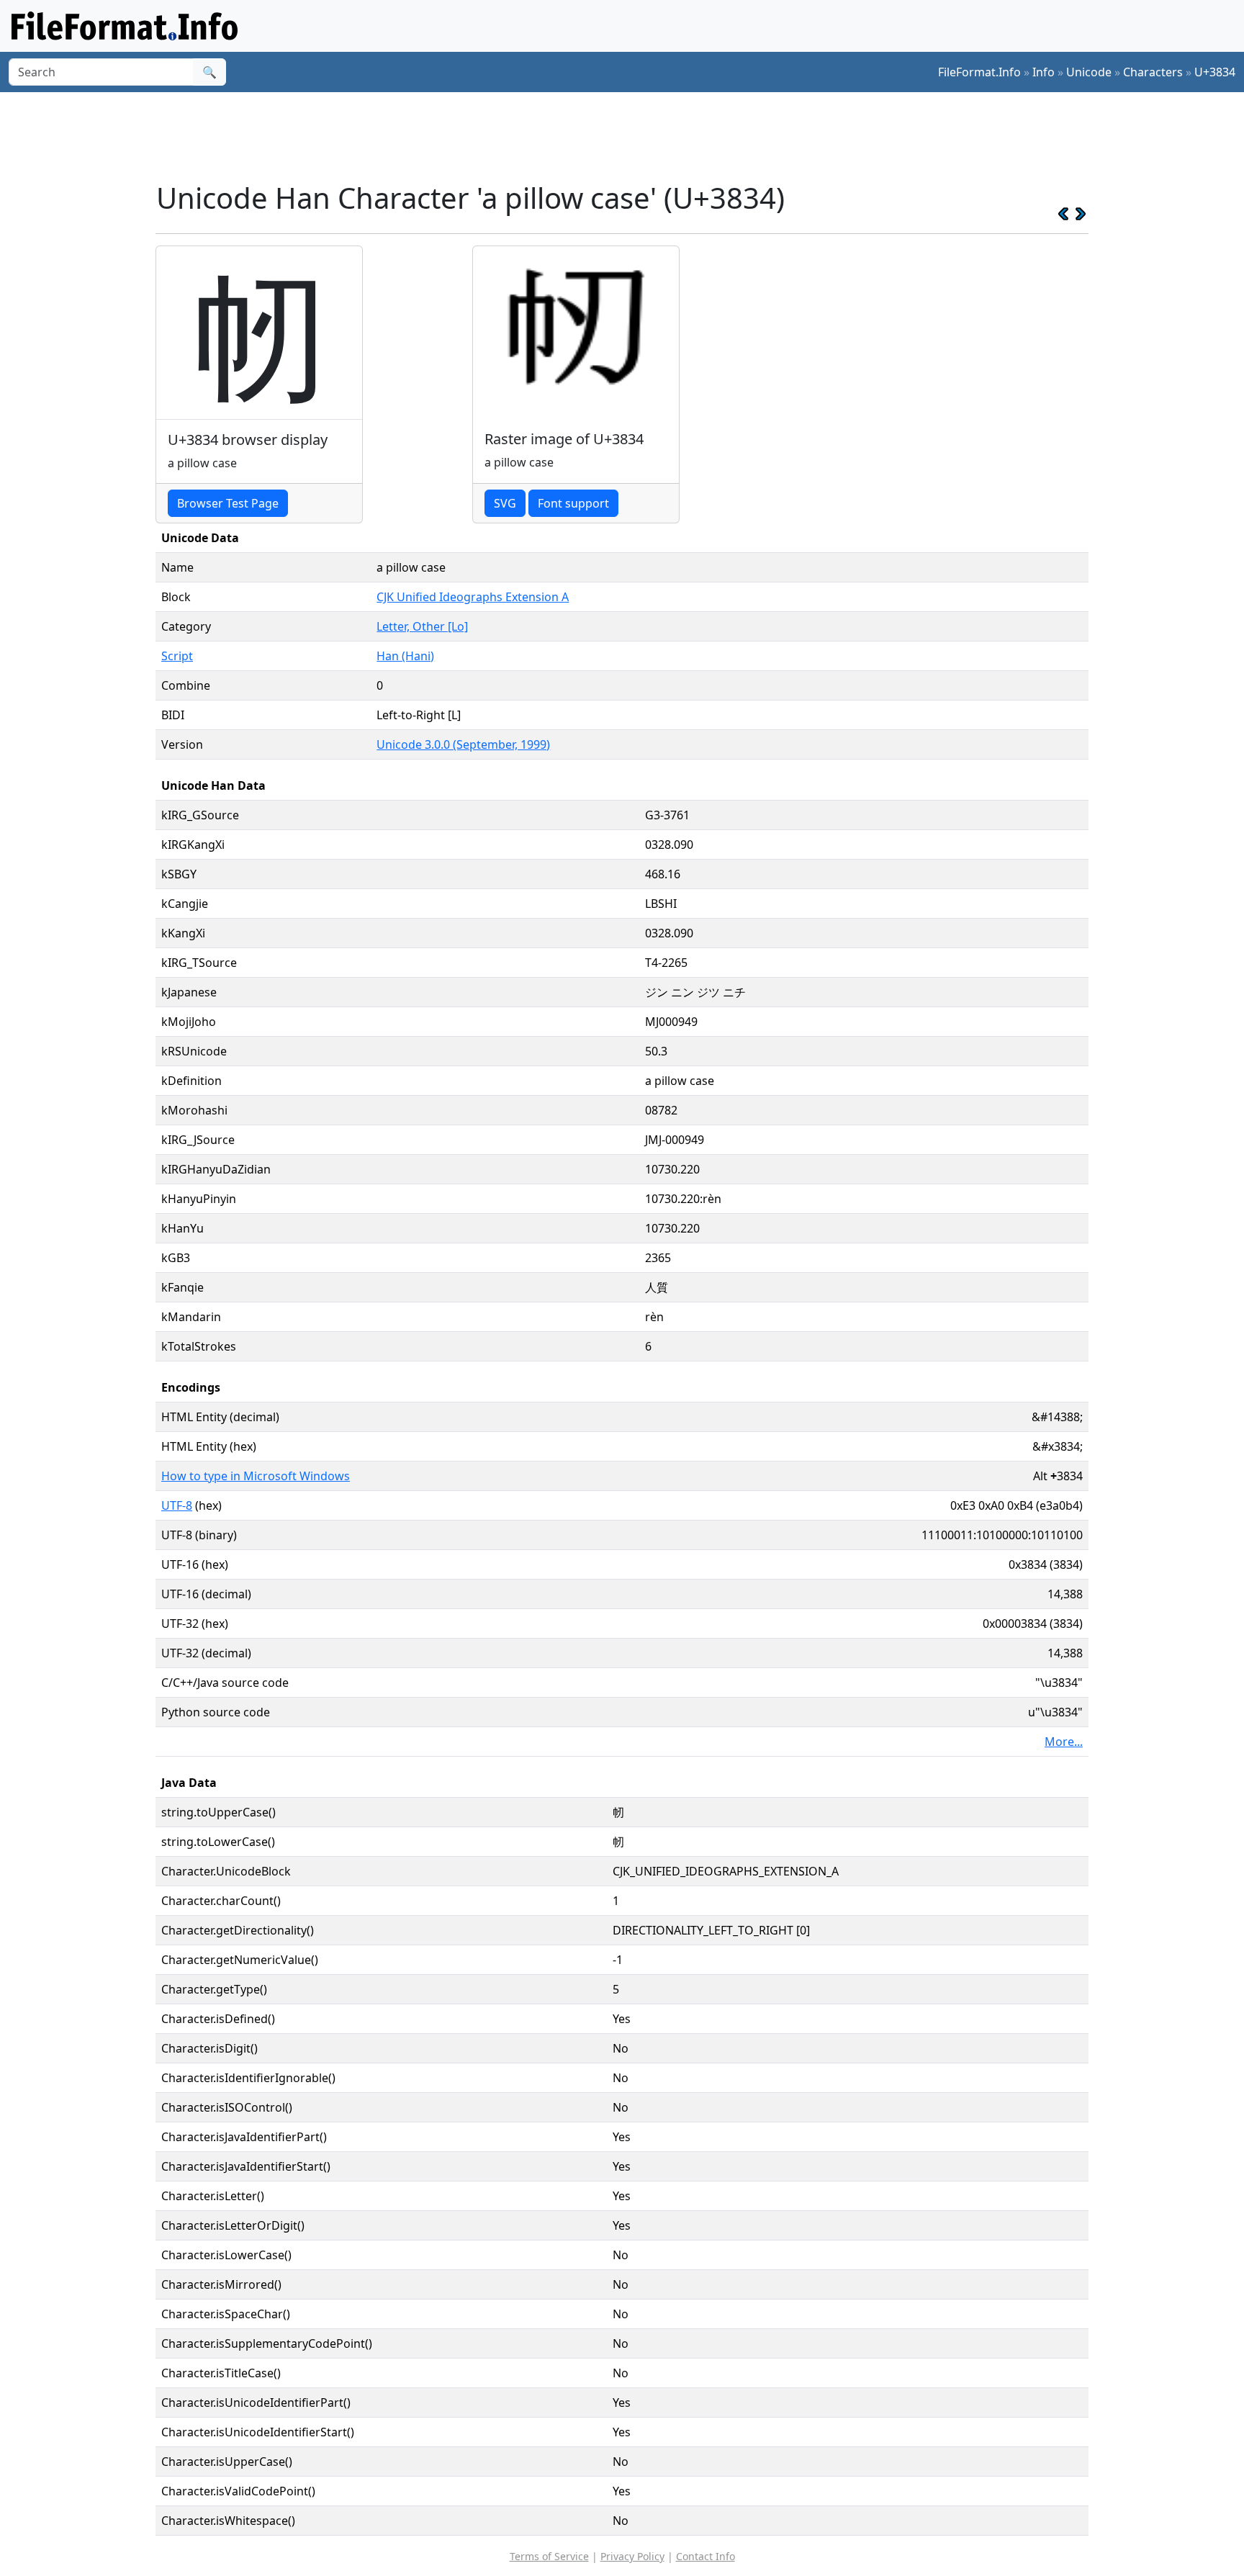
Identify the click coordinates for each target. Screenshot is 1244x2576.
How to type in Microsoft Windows (256, 1476)
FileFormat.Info (979, 72)
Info (1044, 72)
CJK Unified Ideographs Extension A (473, 597)
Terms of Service (549, 2556)
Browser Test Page (228, 503)
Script (177, 656)
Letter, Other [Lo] (422, 626)
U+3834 (1215, 72)
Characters (1153, 72)
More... (1064, 1742)
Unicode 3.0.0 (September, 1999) (463, 744)
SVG (505, 503)
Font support (573, 503)
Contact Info (706, 2556)
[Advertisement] (631, 136)
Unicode (1089, 72)
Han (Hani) (405, 656)
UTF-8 (177, 1505)
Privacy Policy (632, 2556)
